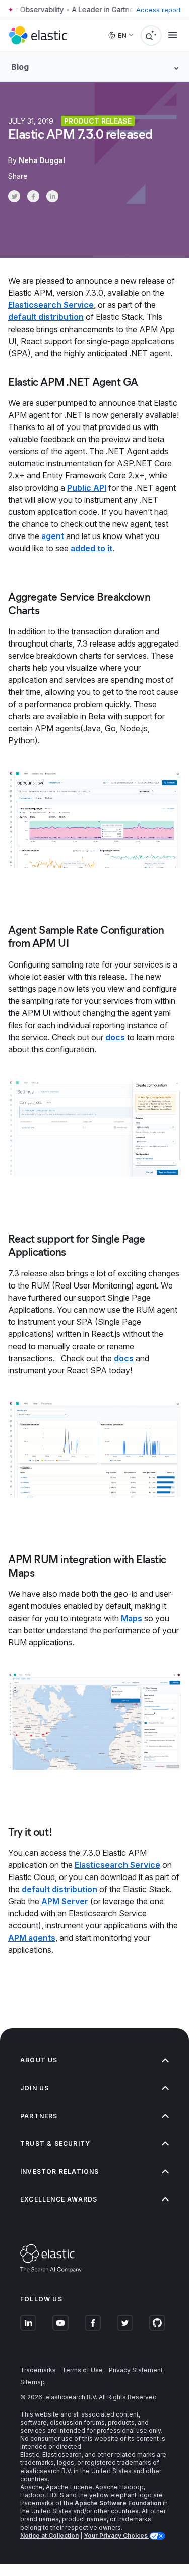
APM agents (32, 1938)
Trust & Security (55, 2144)
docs (115, 1037)
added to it (91, 548)
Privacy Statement (136, 2370)
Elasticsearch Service (51, 305)
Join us (35, 2088)
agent (53, 536)
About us (39, 2060)
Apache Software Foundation (118, 2503)
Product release (98, 121)
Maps (132, 1618)
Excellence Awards (59, 2199)
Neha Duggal (42, 160)
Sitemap (33, 2382)
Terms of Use (82, 2370)
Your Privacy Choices (116, 2535)
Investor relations (60, 2171)
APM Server (65, 1901)
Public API (87, 488)
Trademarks (38, 2370)
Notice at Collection (49, 2535)
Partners (39, 2116)
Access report (159, 10)
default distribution (46, 317)
